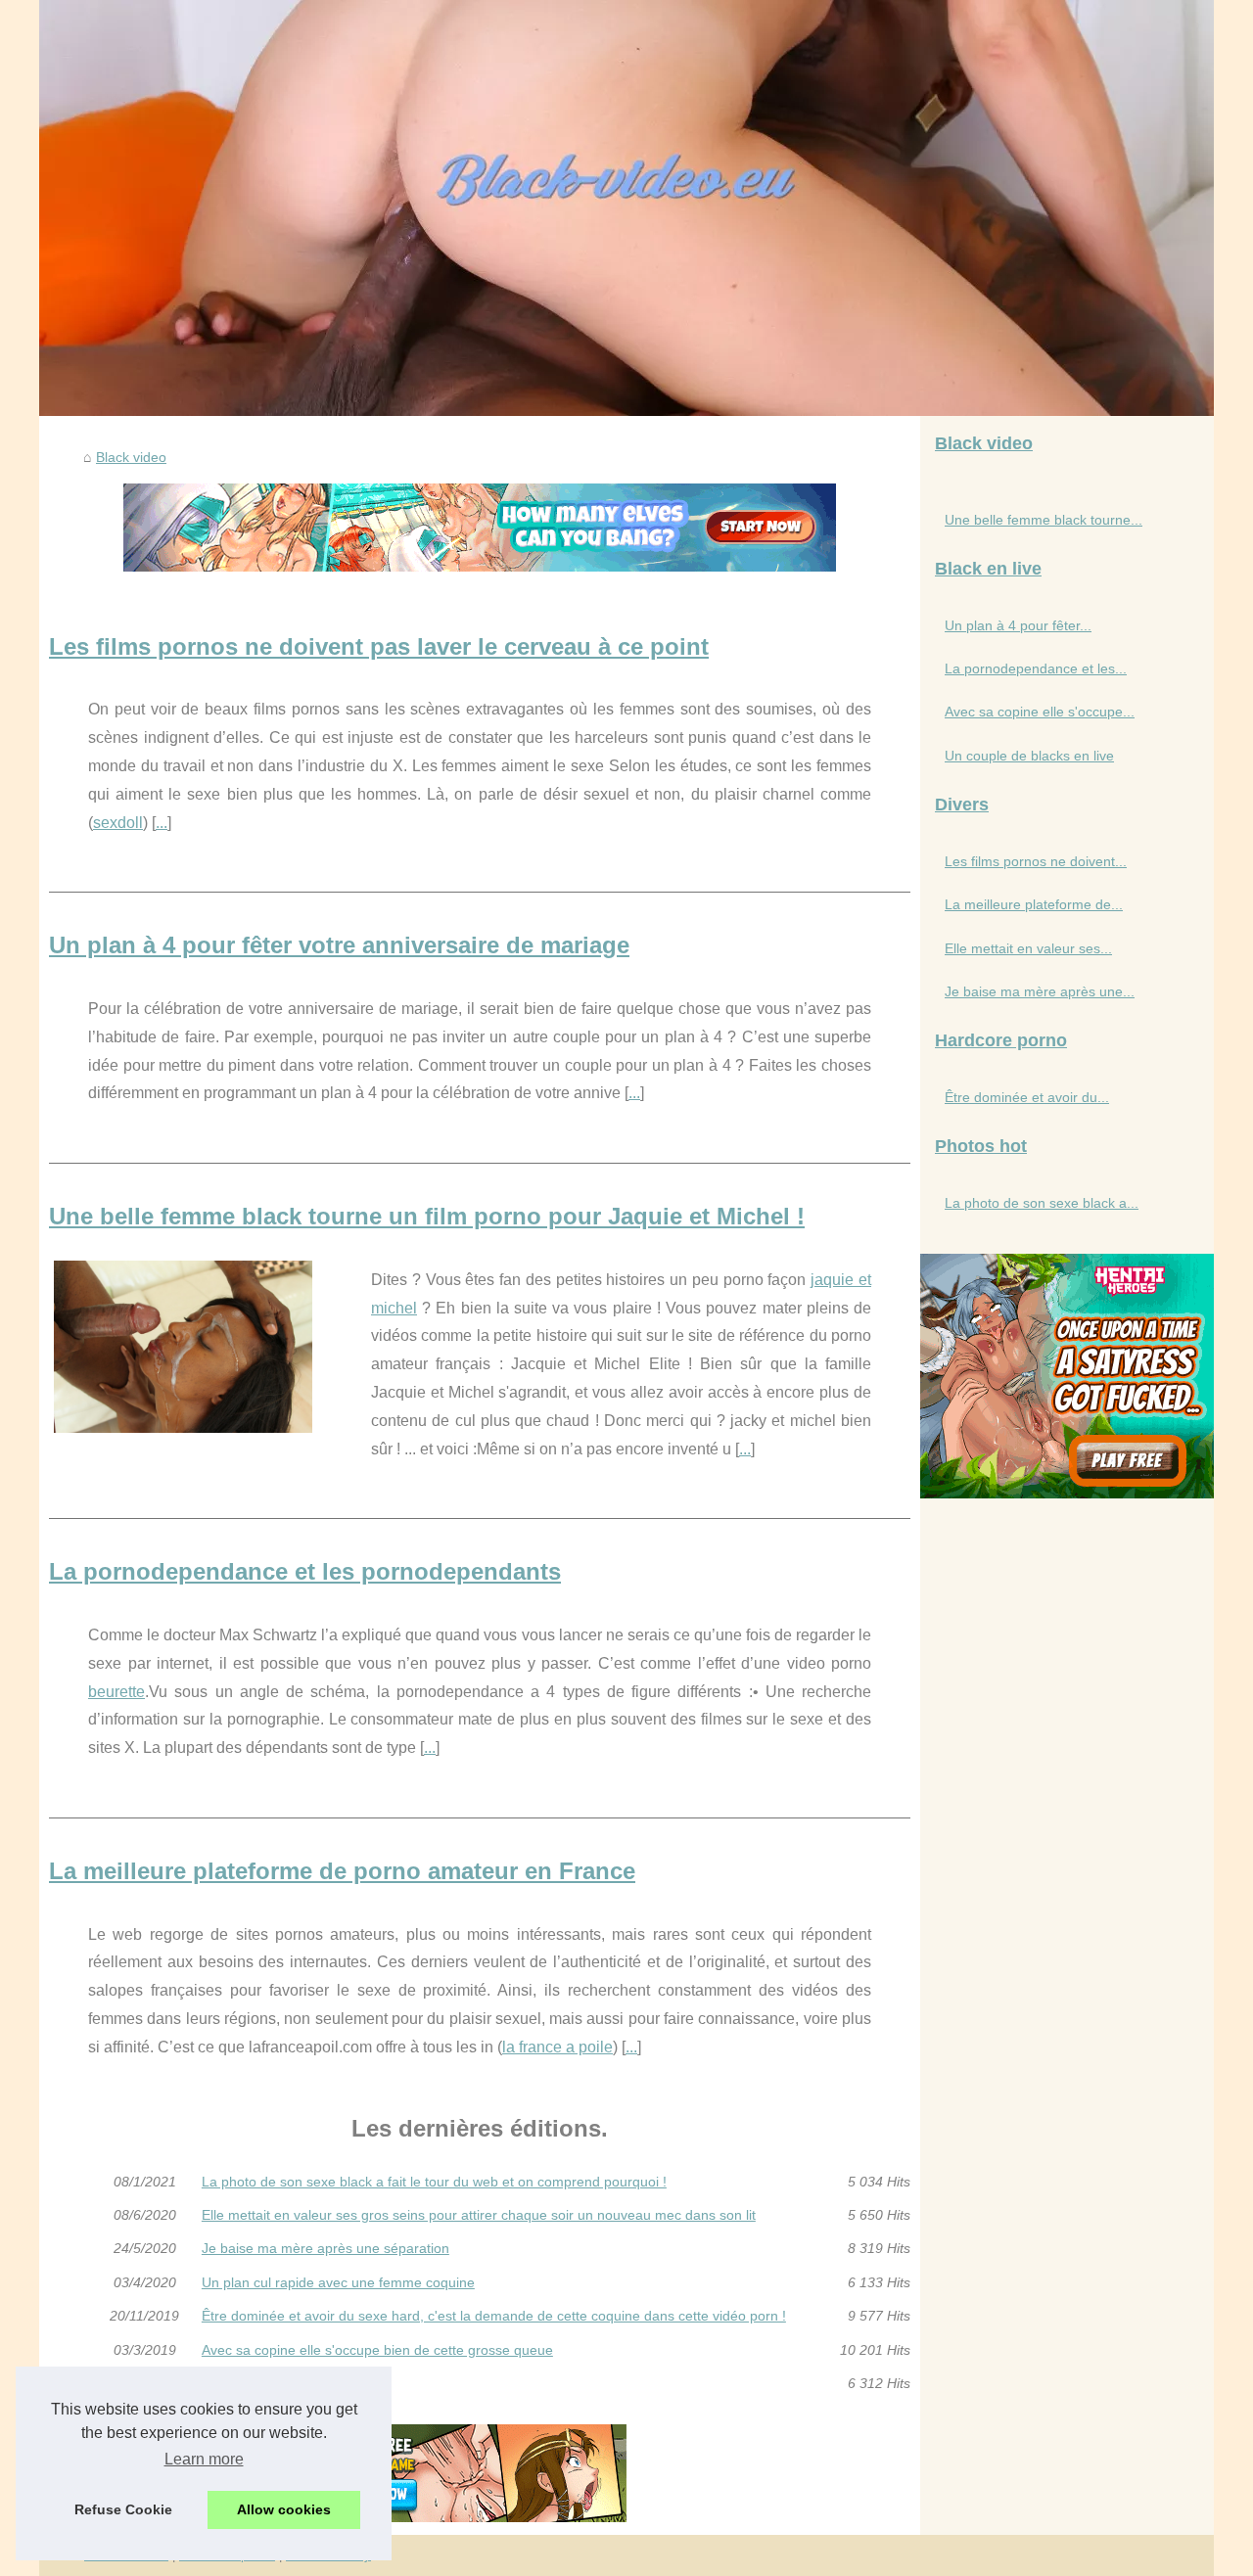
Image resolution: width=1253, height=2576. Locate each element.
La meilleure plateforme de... (1034, 904)
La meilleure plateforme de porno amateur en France (342, 1871)
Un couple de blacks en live (286, 2383)
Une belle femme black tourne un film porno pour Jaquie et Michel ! (427, 1216)
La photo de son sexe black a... (1042, 1203)
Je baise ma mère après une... (1040, 991)
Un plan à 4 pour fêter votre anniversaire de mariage (339, 945)
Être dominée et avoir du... (1027, 1097)
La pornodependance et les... (1036, 668)
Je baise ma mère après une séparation (325, 2248)
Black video (131, 457)
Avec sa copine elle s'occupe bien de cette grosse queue (377, 2350)
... (162, 823)
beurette (116, 1692)
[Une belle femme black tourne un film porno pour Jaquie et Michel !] (183, 1344)
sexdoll (118, 823)
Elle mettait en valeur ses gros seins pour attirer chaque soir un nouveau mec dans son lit (479, 2215)
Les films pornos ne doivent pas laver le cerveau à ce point (379, 646)
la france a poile (557, 2047)
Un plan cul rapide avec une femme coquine (338, 2282)
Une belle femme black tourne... (1044, 520)
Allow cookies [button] (284, 2509)
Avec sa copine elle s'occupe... (1040, 712)
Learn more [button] (204, 2459)
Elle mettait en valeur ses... (1028, 948)
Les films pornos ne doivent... (1036, 861)
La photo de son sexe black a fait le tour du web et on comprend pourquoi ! (434, 2182)
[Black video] (626, 208)
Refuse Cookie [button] (123, 2509)
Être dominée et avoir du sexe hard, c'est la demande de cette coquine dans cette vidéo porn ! (494, 2316)
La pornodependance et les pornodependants (305, 1571)
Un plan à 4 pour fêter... (1018, 625)
